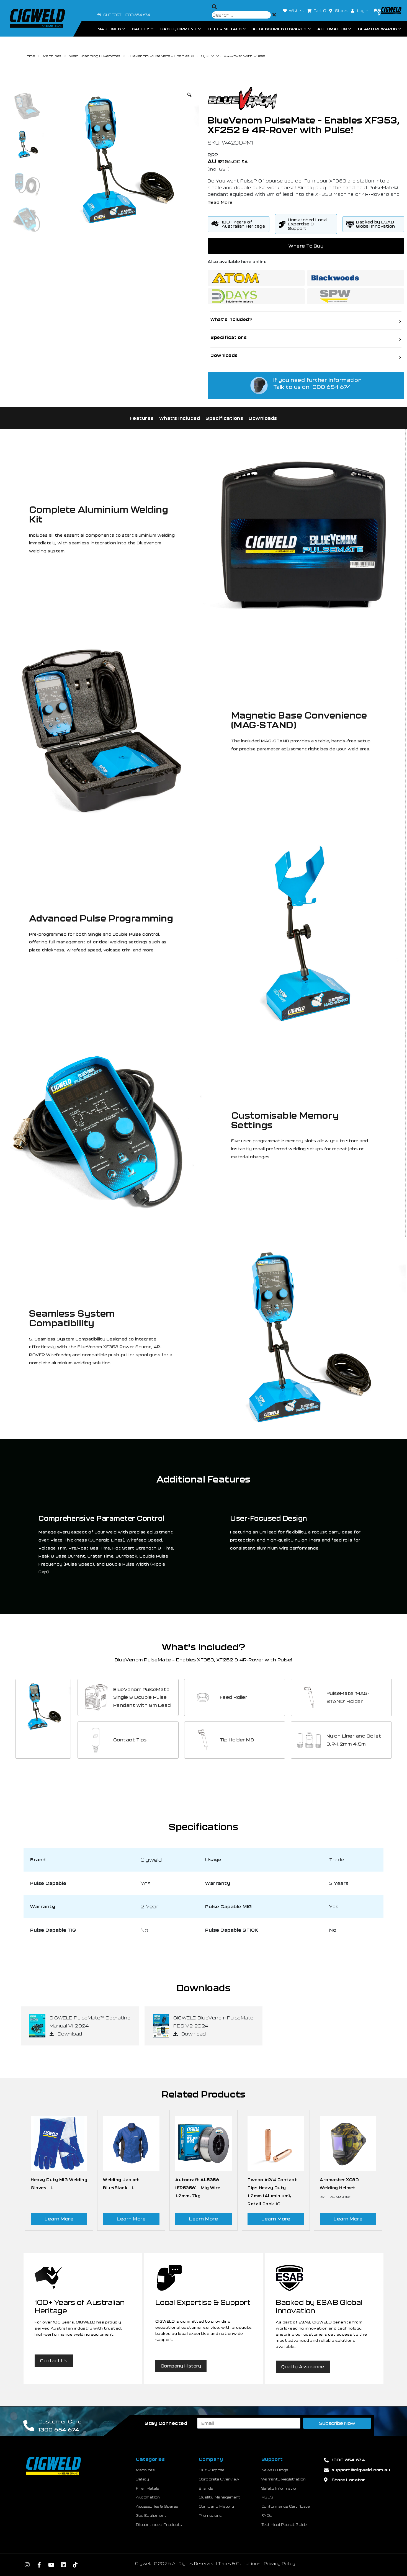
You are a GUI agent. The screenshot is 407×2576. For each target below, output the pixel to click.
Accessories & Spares (280, 29)
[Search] (214, 7)
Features (142, 418)
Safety (141, 29)
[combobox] (241, 15)
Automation (332, 29)
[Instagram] (27, 2565)
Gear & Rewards (378, 29)
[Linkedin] (63, 2565)
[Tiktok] (76, 2565)
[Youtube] (51, 2565)
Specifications (224, 418)
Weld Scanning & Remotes (95, 56)
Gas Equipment (179, 29)
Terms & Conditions (239, 2563)
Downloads (263, 418)
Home (29, 56)
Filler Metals (225, 29)
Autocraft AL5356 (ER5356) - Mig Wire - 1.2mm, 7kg (199, 2188)
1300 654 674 (331, 387)
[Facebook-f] (39, 2565)
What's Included (180, 418)
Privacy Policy (280, 2563)
